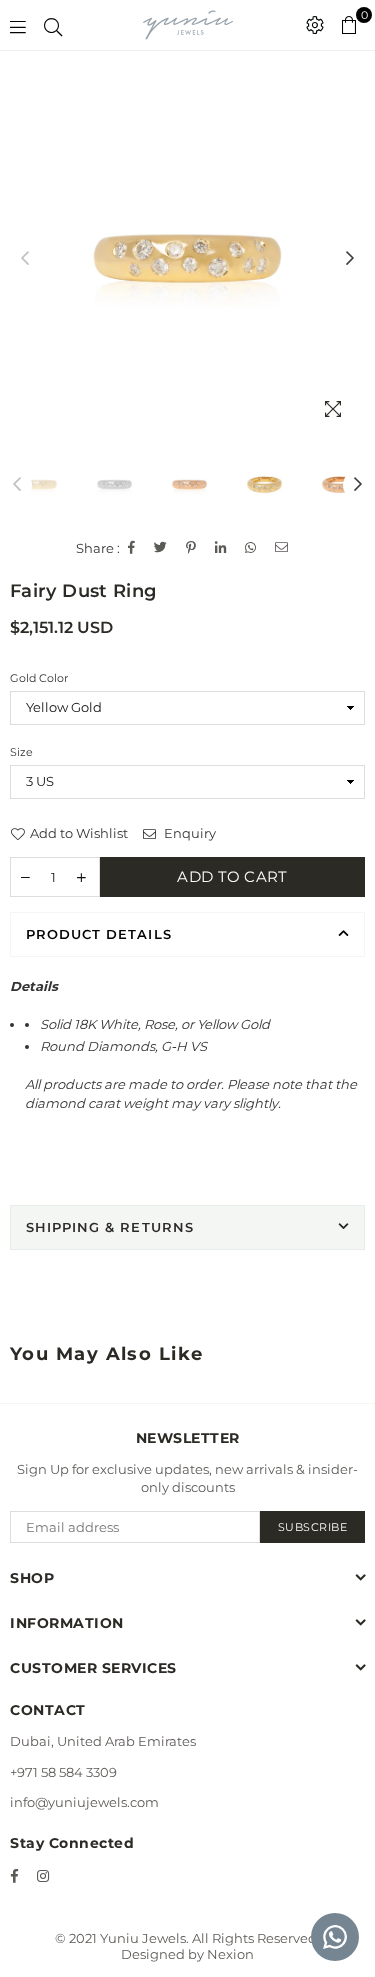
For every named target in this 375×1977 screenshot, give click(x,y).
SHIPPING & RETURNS (110, 1227)
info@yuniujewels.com (84, 1802)
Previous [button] (25, 259)
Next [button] (350, 259)
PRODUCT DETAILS (99, 934)
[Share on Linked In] (221, 548)
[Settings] (315, 25)
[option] (187, 258)
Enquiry (188, 833)
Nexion (230, 1954)
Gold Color (39, 678)
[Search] (53, 25)
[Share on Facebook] (132, 548)
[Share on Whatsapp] (251, 548)
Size (21, 752)
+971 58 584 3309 (63, 1772)
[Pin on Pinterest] (191, 548)
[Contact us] (335, 1937)
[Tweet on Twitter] (161, 548)
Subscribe (313, 1527)
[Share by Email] (282, 548)
